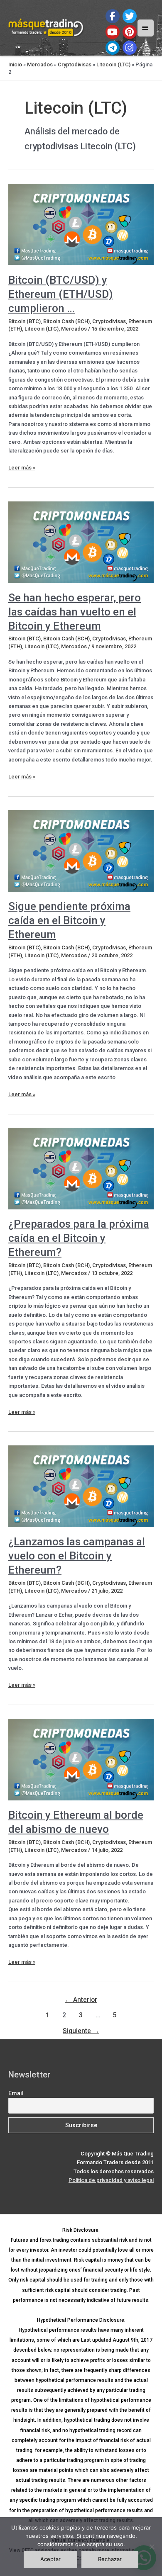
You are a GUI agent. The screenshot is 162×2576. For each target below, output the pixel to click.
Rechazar (110, 2559)
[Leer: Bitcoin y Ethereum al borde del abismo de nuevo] (81, 1759)
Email (16, 2093)
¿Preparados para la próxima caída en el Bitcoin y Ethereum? (79, 1238)
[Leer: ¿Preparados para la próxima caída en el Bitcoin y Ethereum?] (81, 1168)
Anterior (81, 2000)
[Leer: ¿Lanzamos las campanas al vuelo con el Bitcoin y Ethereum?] (81, 1486)
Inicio (15, 64)
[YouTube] (113, 32)
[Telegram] (113, 48)
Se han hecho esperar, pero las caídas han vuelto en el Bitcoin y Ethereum (75, 612)
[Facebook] (113, 16)
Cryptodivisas (75, 64)
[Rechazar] (152, 2547)
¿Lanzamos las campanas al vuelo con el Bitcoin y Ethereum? (77, 1556)
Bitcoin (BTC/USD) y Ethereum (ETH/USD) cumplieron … (61, 294)
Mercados (40, 64)
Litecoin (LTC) (113, 64)
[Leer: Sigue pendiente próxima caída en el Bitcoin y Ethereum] (81, 850)
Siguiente (81, 2031)
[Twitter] (130, 16)
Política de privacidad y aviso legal (111, 2180)
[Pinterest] (130, 32)
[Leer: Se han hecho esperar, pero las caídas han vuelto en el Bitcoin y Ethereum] (81, 541)
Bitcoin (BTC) (25, 321)
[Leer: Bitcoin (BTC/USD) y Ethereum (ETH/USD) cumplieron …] (81, 224)
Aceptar (50, 2559)
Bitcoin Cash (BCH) (66, 321)
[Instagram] (130, 48)
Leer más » (22, 468)
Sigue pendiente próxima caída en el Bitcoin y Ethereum (69, 920)
